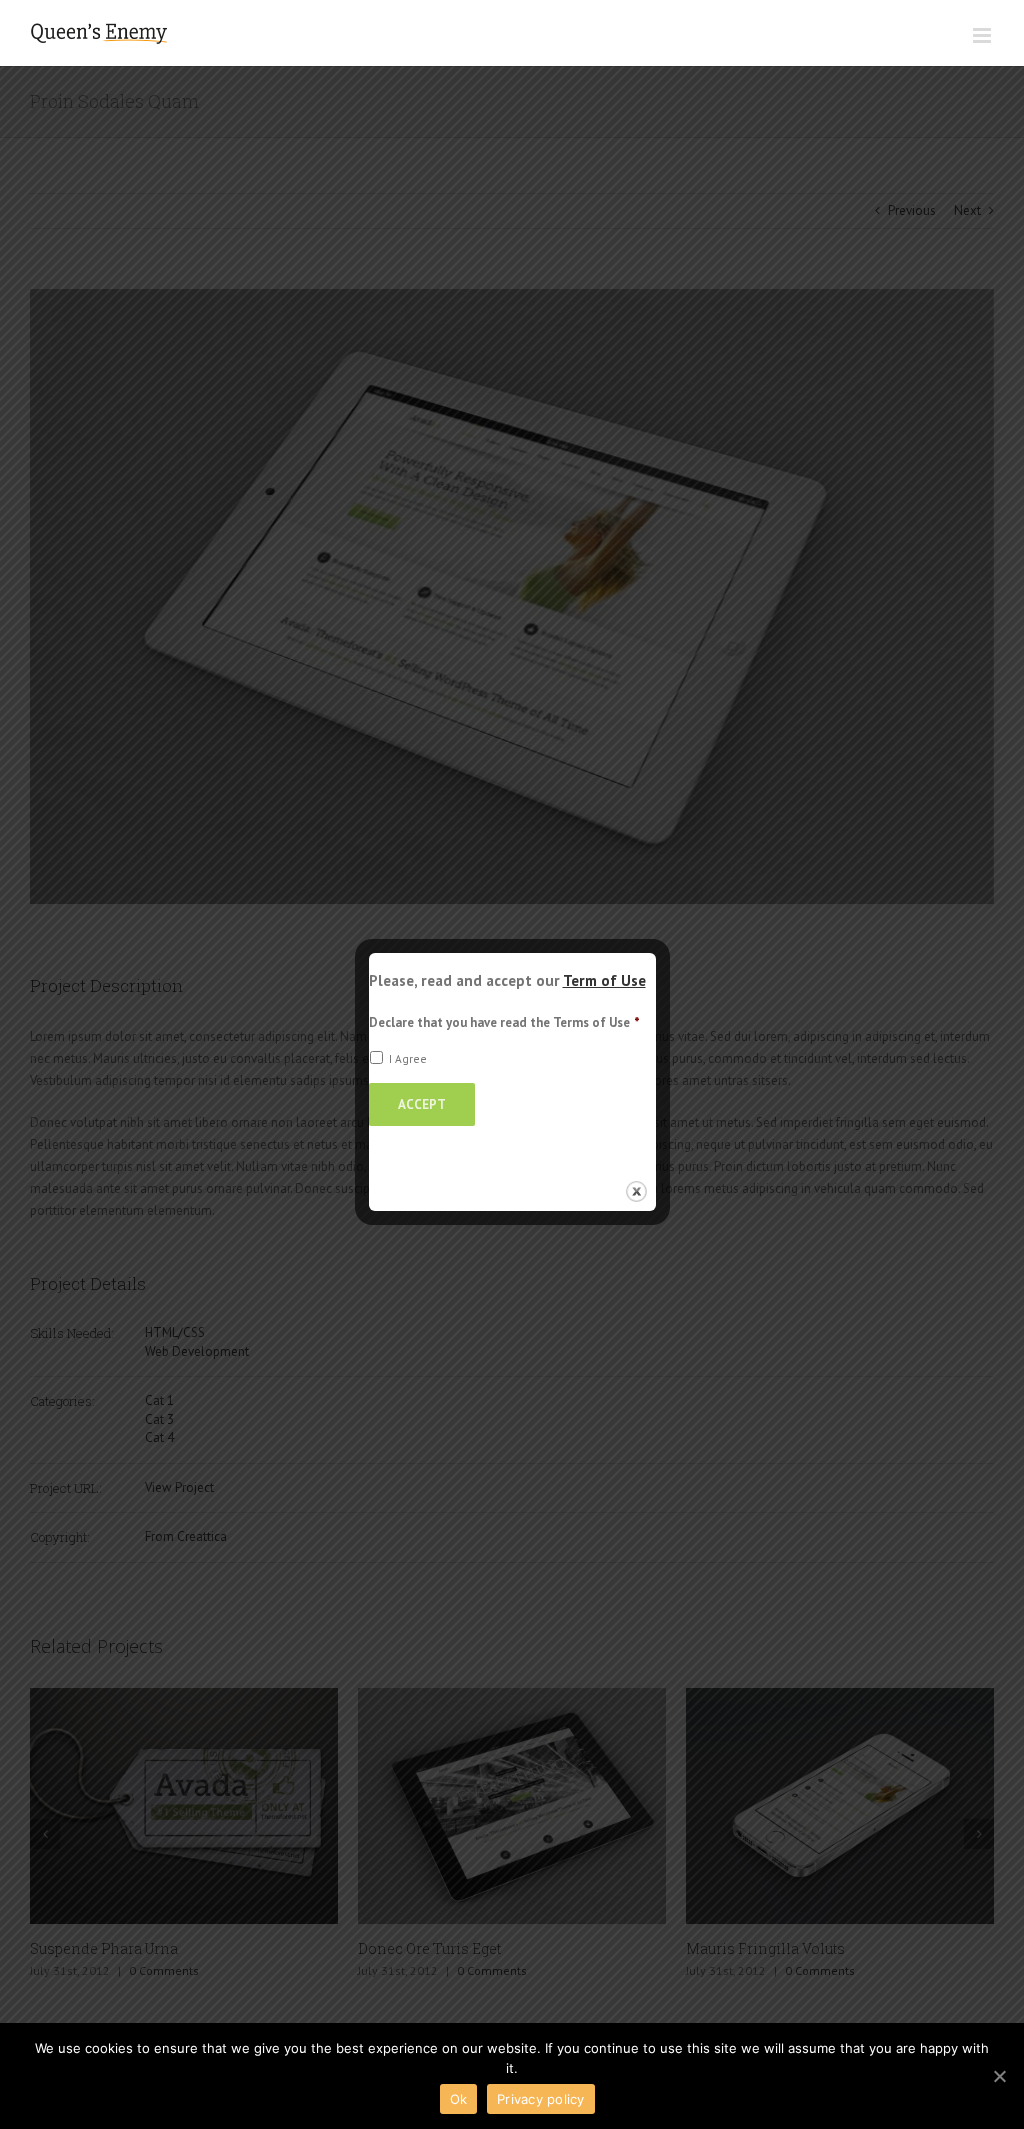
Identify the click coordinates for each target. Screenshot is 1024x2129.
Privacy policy (541, 2099)
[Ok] (999, 2076)
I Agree (408, 1058)
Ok (459, 2099)
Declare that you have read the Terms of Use (504, 1023)
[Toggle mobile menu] (983, 35)
